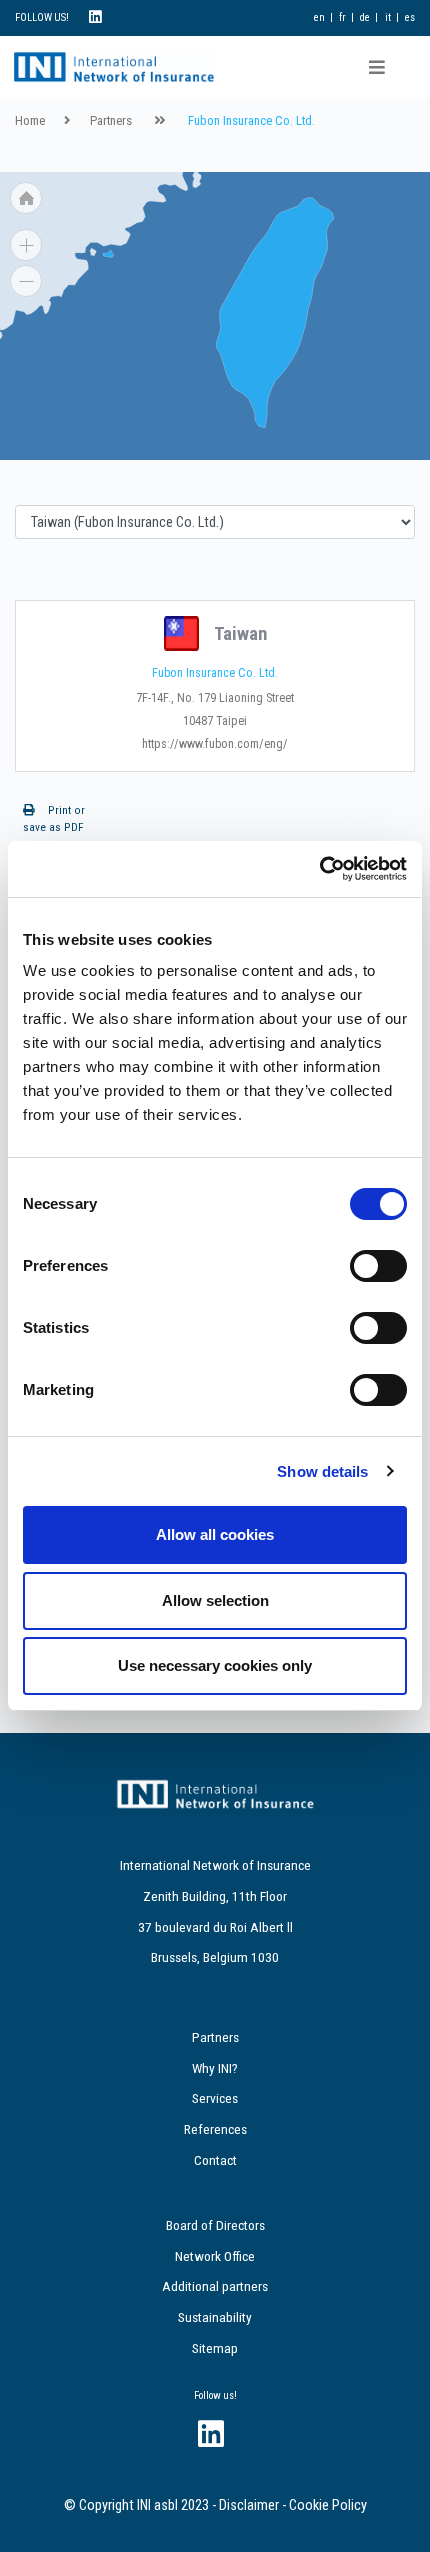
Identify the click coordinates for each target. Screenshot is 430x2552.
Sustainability (215, 2317)
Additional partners (215, 2286)
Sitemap (215, 2348)
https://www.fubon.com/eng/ (215, 744)
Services (215, 2098)
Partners (111, 120)
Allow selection (215, 1600)
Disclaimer (249, 2505)
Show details (322, 1471)
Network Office (215, 2256)
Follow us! (215, 2395)
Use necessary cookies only (215, 1665)
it (388, 17)
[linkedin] (95, 17)
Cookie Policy (328, 2505)
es (410, 17)
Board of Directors (215, 2225)
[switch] (378, 1266)
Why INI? (215, 2068)
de (365, 17)
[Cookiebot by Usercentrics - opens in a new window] (319, 869)
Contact (215, 2160)
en (319, 17)
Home (30, 120)
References (215, 2129)
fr (342, 17)
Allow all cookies (215, 1534)
